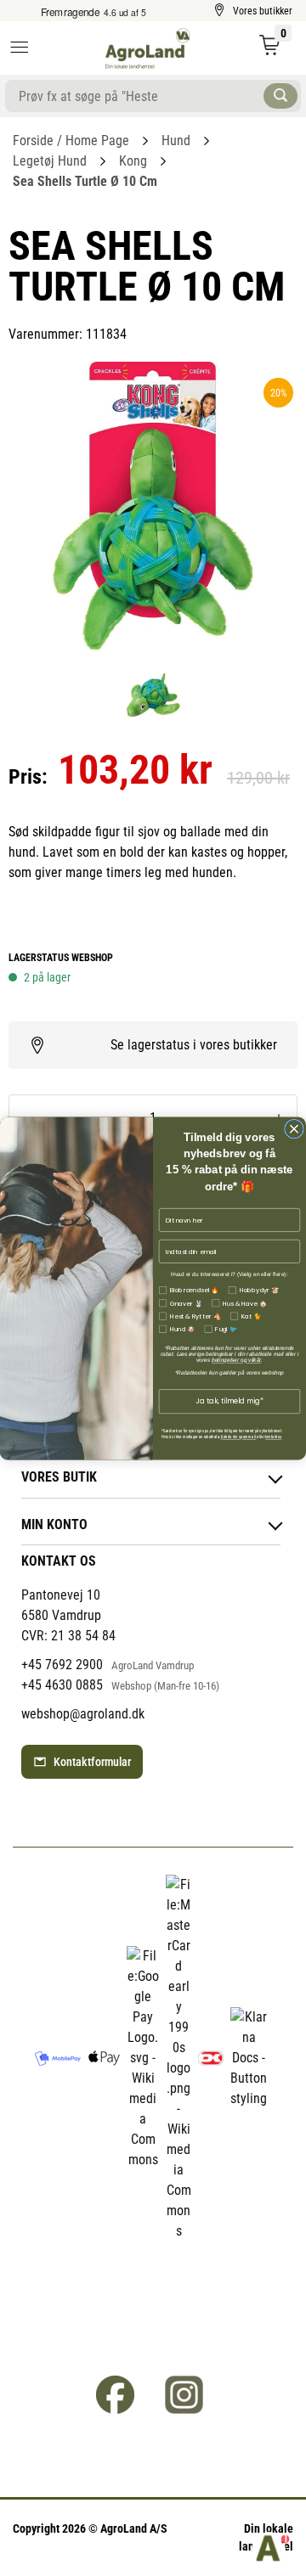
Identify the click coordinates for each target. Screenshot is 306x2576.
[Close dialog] (295, 1129)
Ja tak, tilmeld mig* (229, 1401)
